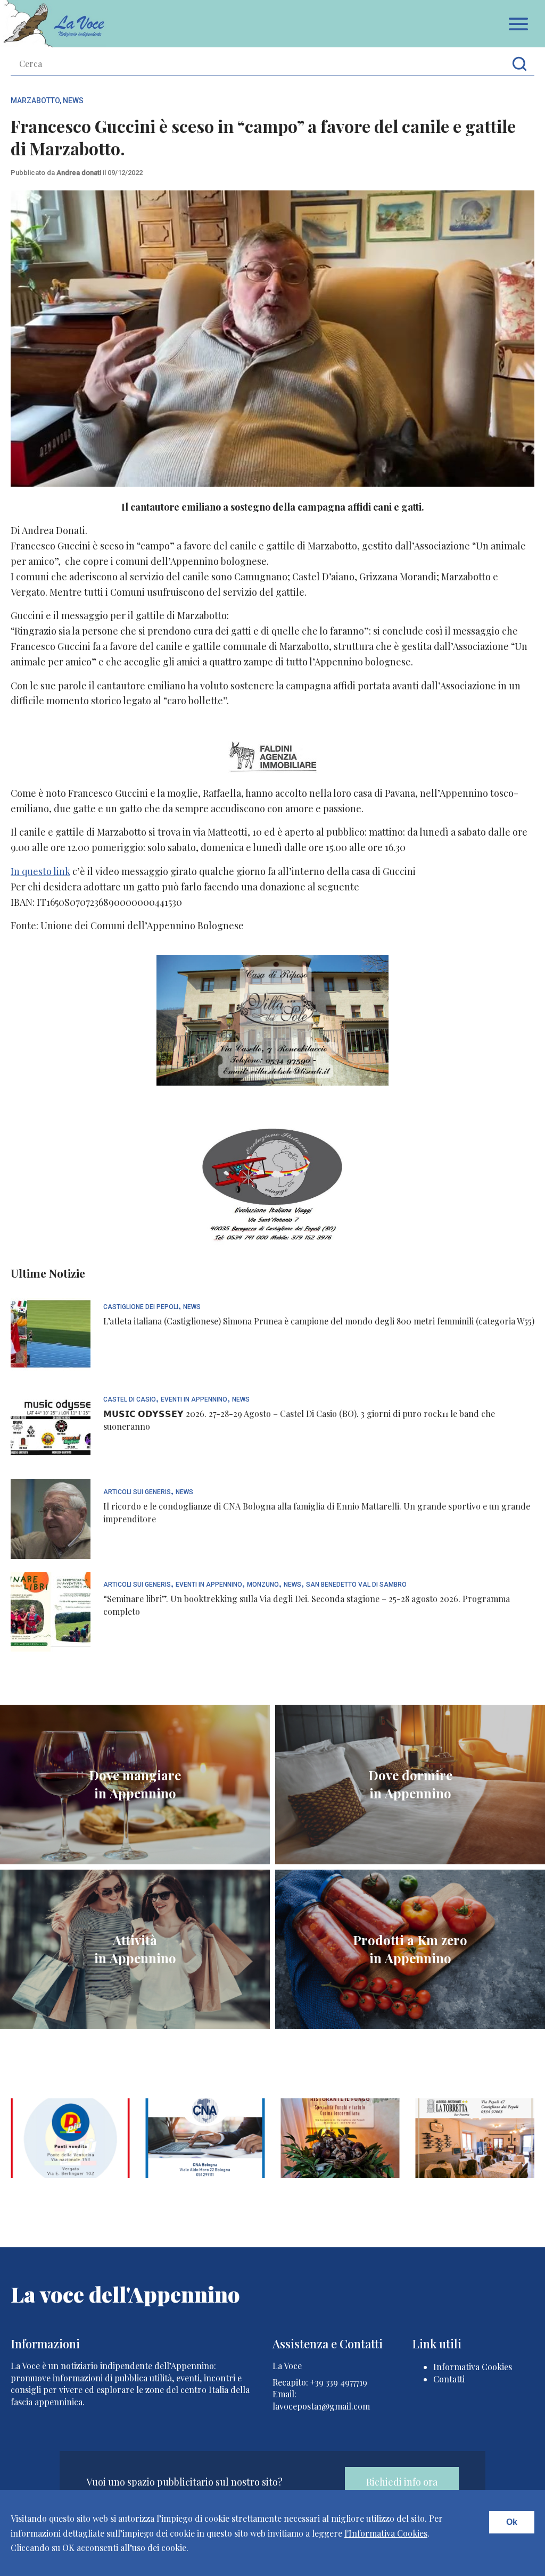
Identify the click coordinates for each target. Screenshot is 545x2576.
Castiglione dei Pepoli (141, 1307)
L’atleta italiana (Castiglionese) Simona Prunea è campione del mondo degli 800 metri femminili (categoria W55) (319, 1321)
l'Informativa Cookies (386, 2533)
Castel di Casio (130, 1400)
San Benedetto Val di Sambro (356, 1585)
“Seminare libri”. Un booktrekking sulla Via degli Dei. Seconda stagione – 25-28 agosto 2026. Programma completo (307, 1605)
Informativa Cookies (473, 2367)
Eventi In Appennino (194, 1400)
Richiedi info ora (402, 2482)
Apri (518, 24)
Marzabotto (35, 101)
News (73, 101)
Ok (512, 2522)
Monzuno (263, 1585)
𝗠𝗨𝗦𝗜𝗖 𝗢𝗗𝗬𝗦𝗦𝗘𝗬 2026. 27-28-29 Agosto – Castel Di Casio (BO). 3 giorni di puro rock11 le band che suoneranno (299, 1420)
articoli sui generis (137, 1492)
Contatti (449, 2379)
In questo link (40, 871)
